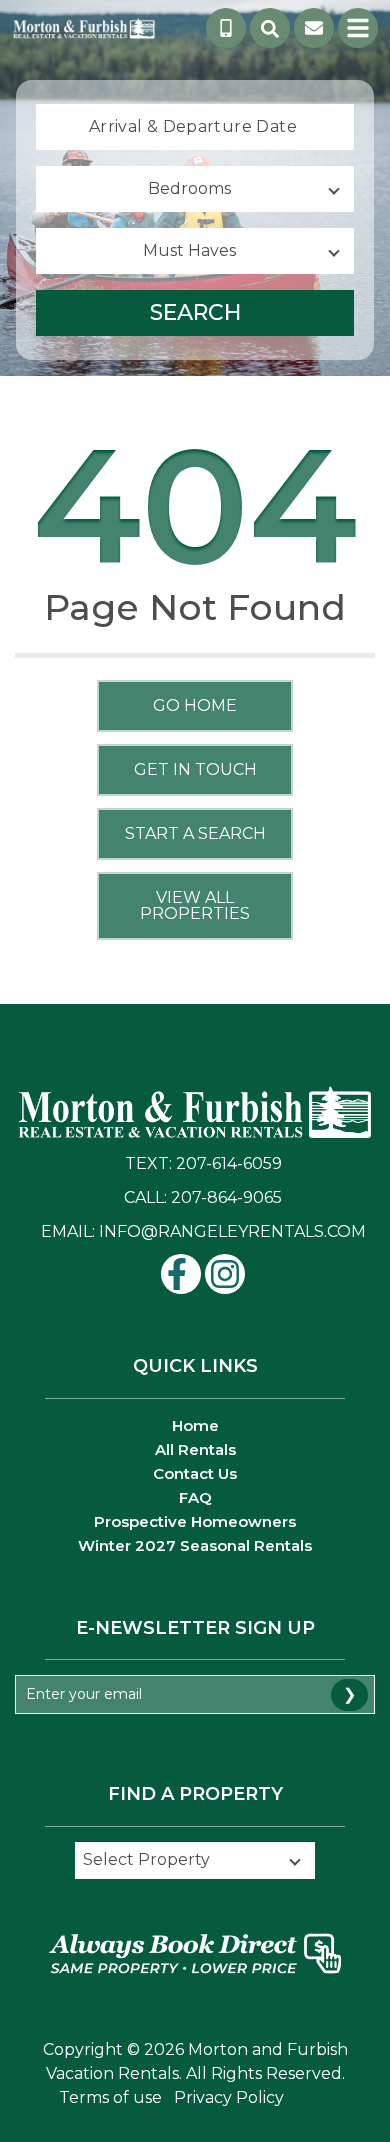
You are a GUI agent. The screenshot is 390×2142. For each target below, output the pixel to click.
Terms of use (110, 2097)
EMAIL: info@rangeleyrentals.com (203, 1231)
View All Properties (195, 905)
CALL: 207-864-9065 (203, 1197)
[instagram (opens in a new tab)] (225, 1274)
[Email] (314, 28)
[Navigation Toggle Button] (358, 28)
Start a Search (195, 833)
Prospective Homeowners (195, 1521)
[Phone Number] (226, 28)
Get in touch (195, 769)
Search (195, 312)
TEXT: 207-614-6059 (203, 1163)
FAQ (195, 1497)
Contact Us (195, 1473)
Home (195, 1425)
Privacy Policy (229, 2097)
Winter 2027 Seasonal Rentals (195, 1545)
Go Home (195, 705)
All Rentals (195, 1449)
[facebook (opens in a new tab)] (181, 1274)
